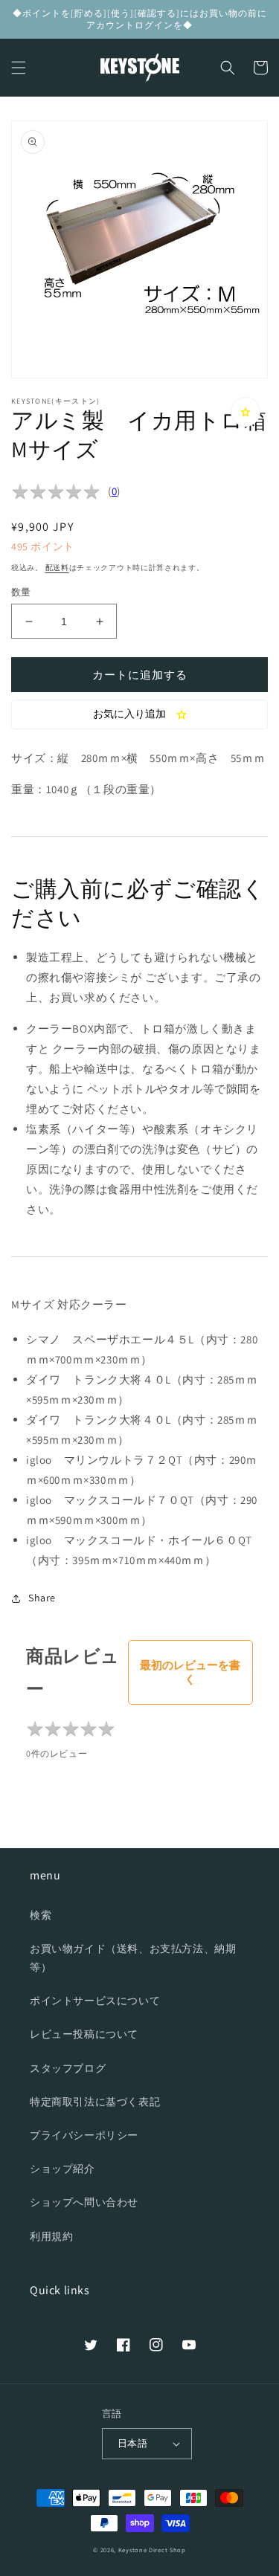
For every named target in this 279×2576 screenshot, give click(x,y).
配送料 (57, 568)
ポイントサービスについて (95, 2001)
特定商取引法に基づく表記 (95, 2102)
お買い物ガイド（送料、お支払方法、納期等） (133, 1958)
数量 (21, 592)
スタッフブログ (68, 2068)
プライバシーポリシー (84, 2135)
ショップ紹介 (62, 2169)
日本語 (132, 2443)
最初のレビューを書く (190, 1672)
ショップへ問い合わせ (84, 2202)
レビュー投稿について (84, 2034)
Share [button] (42, 1598)
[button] (19, 68)
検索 (41, 1915)
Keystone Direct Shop (152, 2550)
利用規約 (51, 2236)
